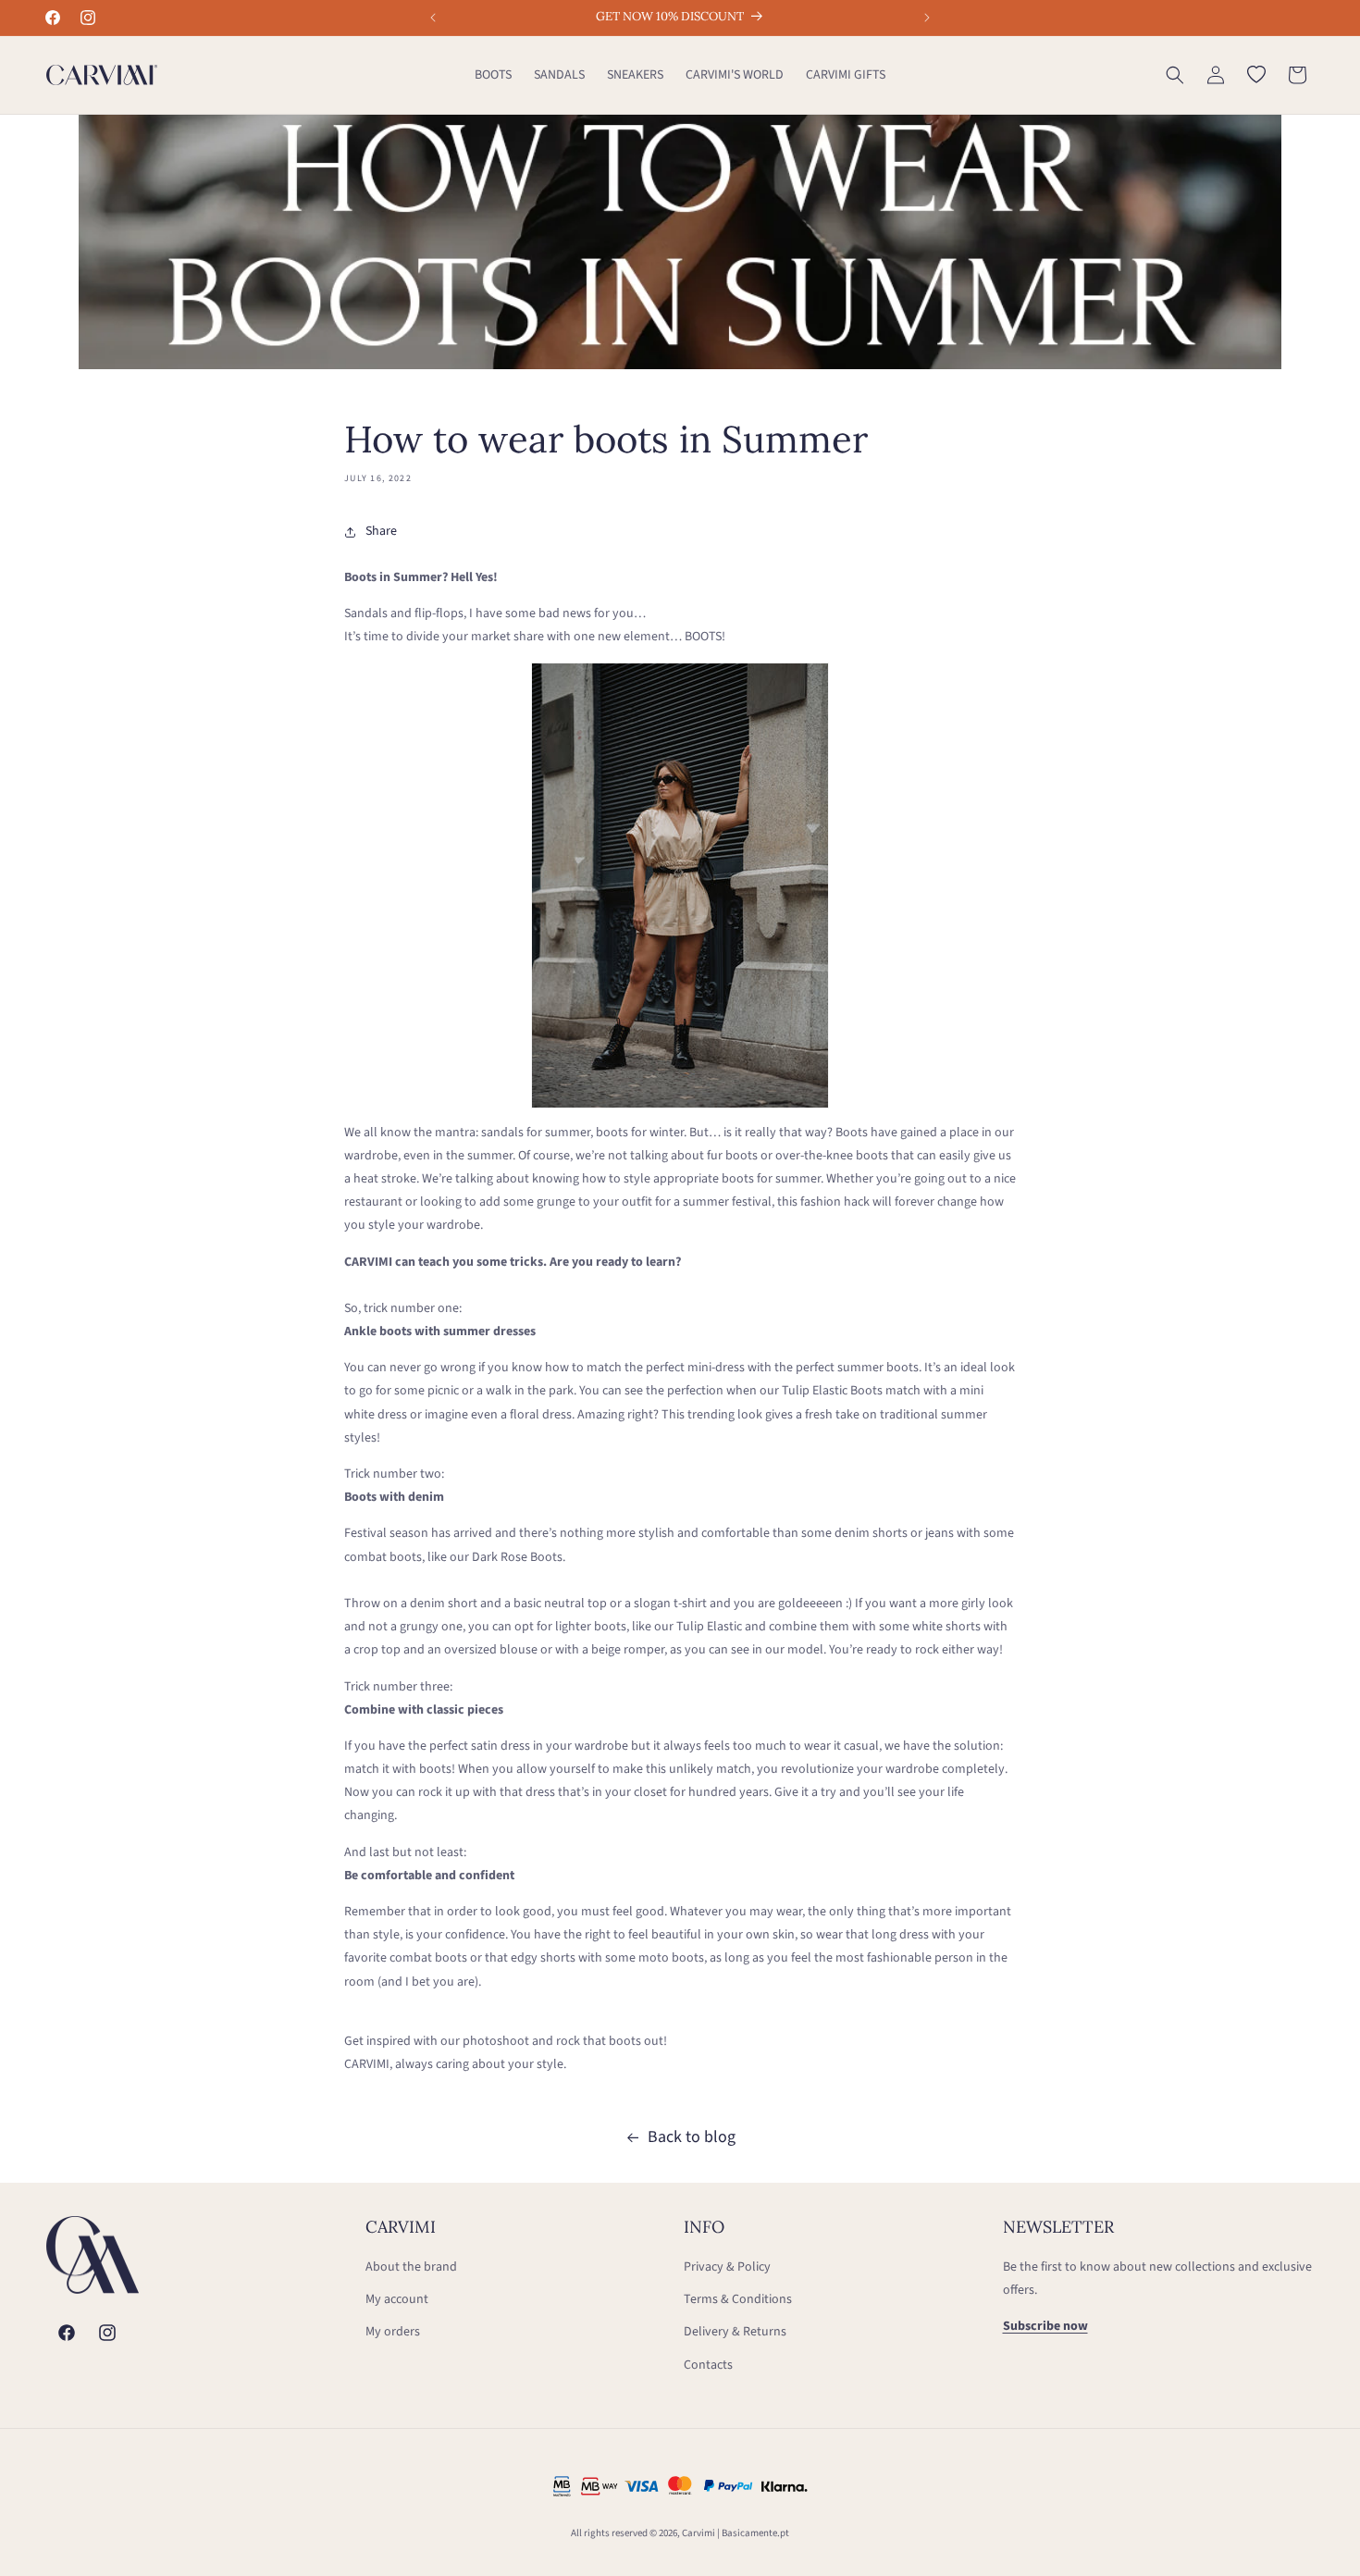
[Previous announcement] (433, 18)
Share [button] (381, 531)
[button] (1175, 75)
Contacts (708, 2365)
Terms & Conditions (738, 2299)
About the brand (411, 2267)
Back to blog (692, 2137)
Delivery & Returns (735, 2332)
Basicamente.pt (755, 2533)
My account (397, 2299)
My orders (393, 2332)
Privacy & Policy (727, 2267)
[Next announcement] (927, 18)
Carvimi (699, 2533)
